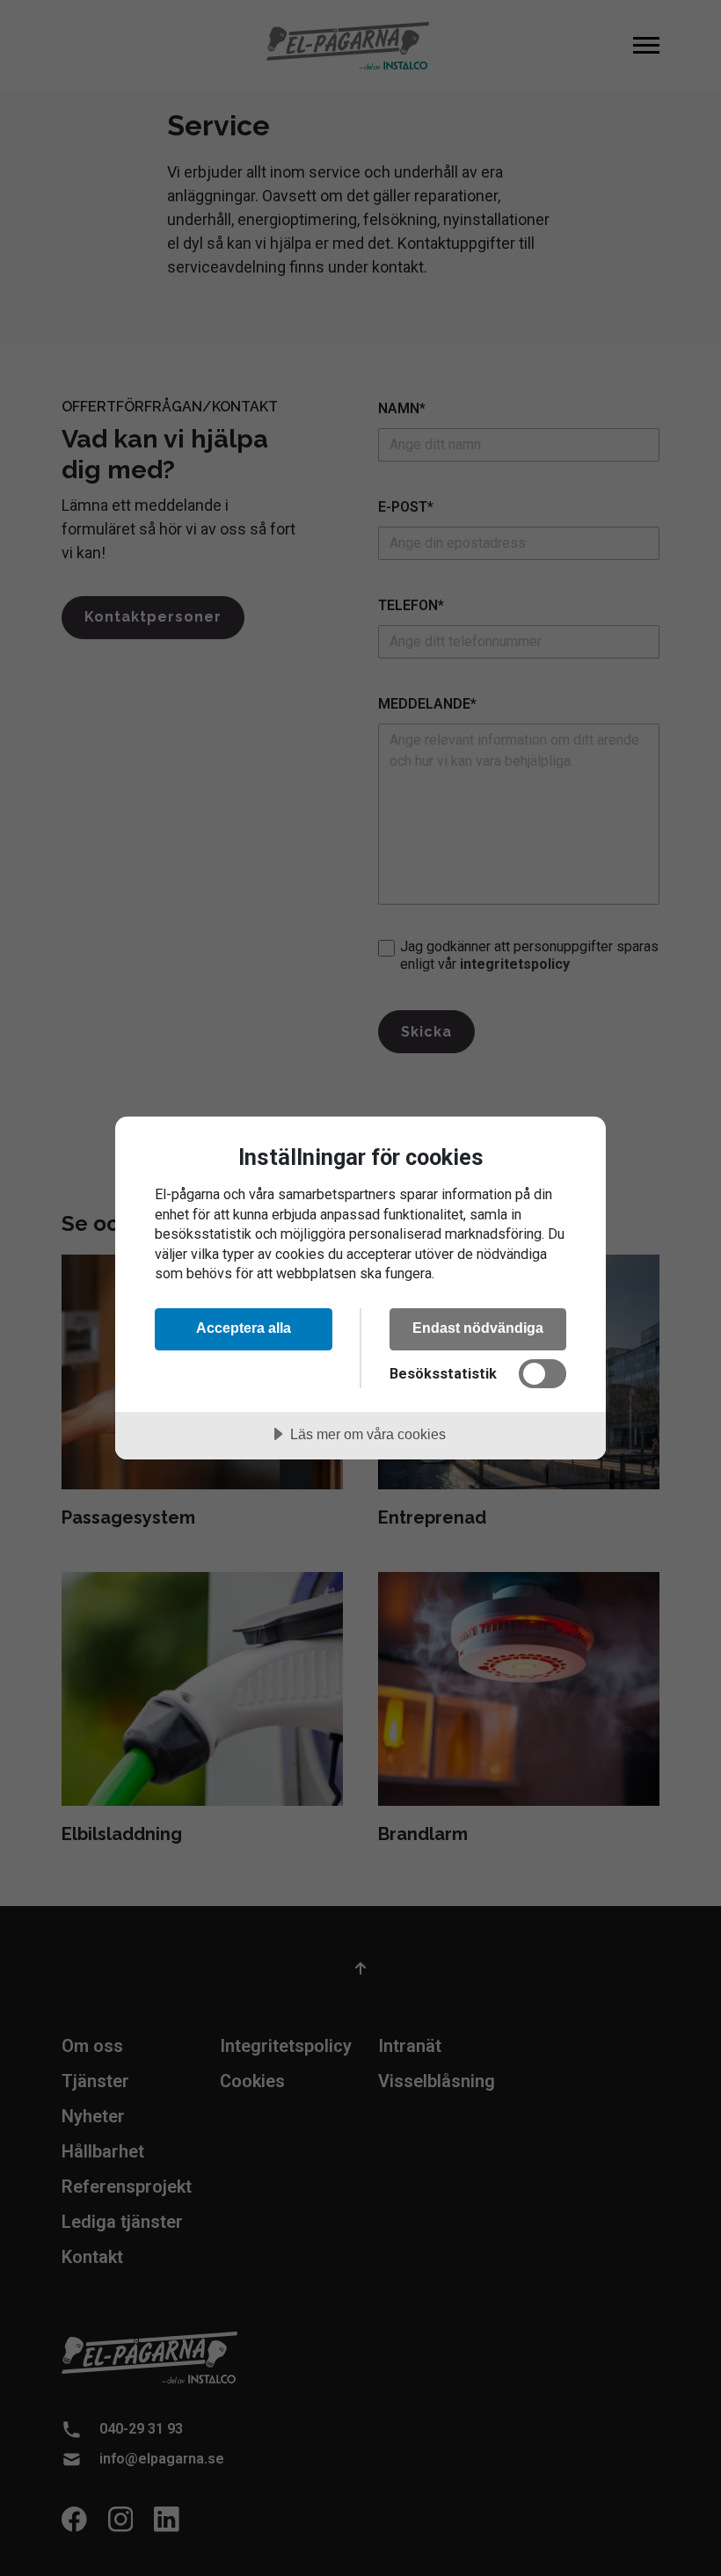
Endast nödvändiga (478, 1328)
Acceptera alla (244, 1328)
